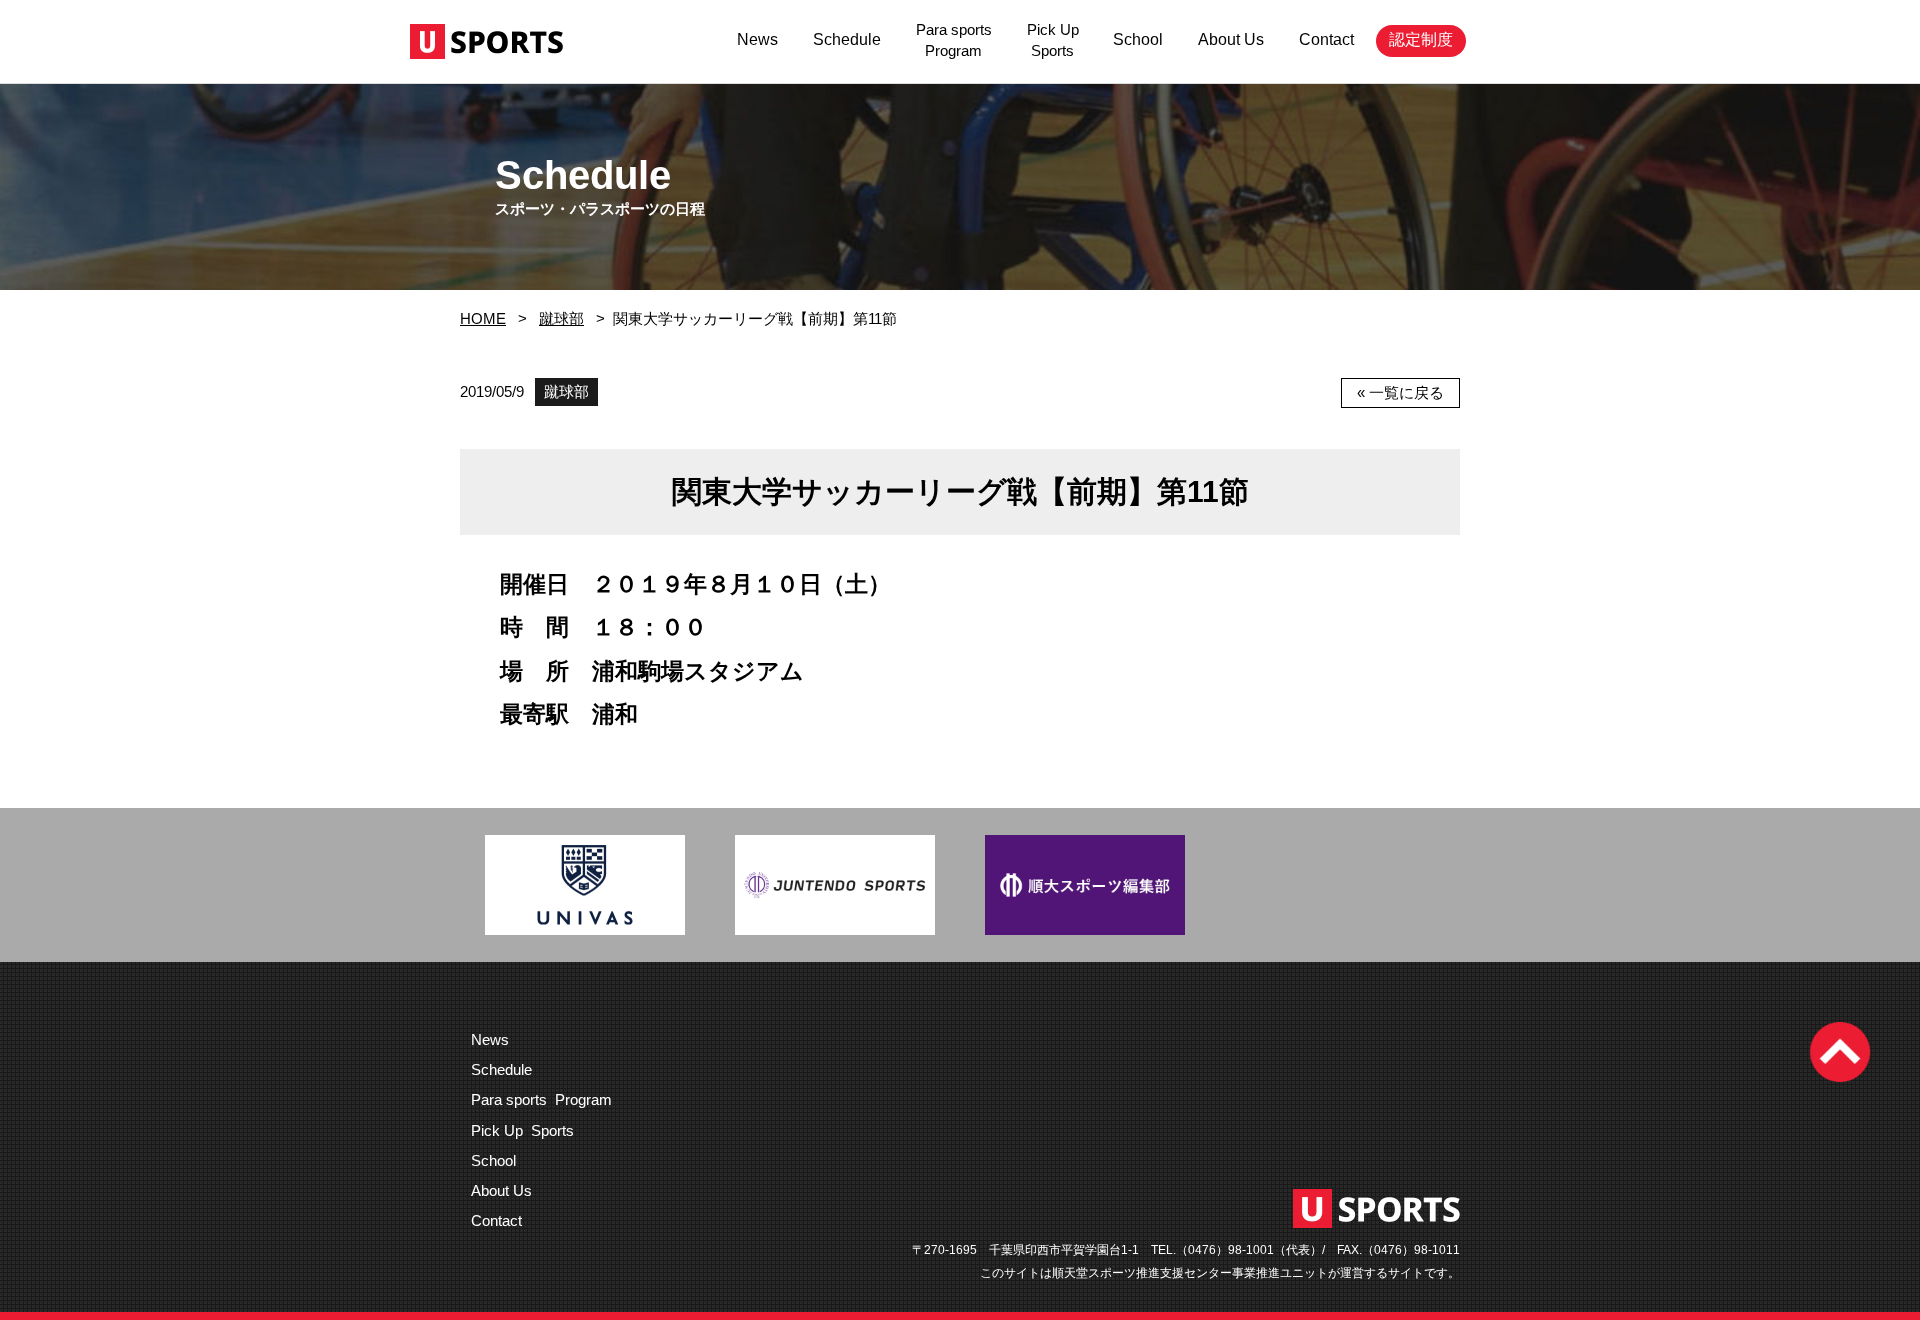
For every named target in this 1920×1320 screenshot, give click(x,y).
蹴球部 (561, 318)
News (757, 39)
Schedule (847, 39)
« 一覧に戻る (1400, 392)
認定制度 (1421, 39)
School (1138, 39)
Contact (1326, 39)
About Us (1231, 39)
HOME (483, 318)
